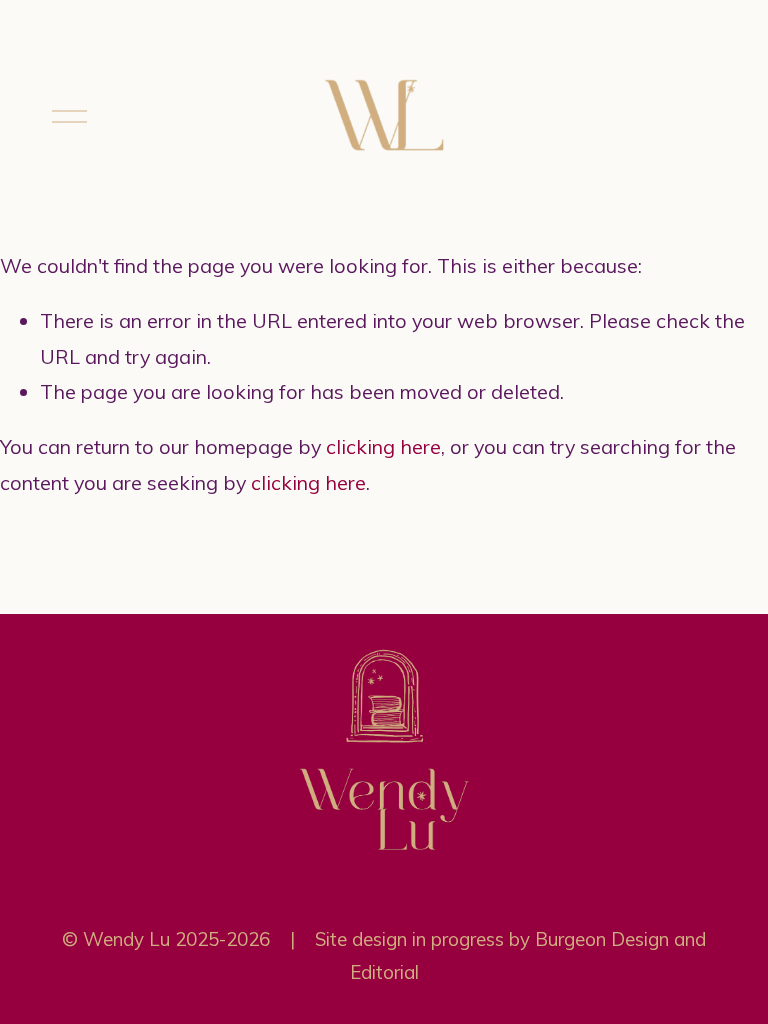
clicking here (383, 446)
